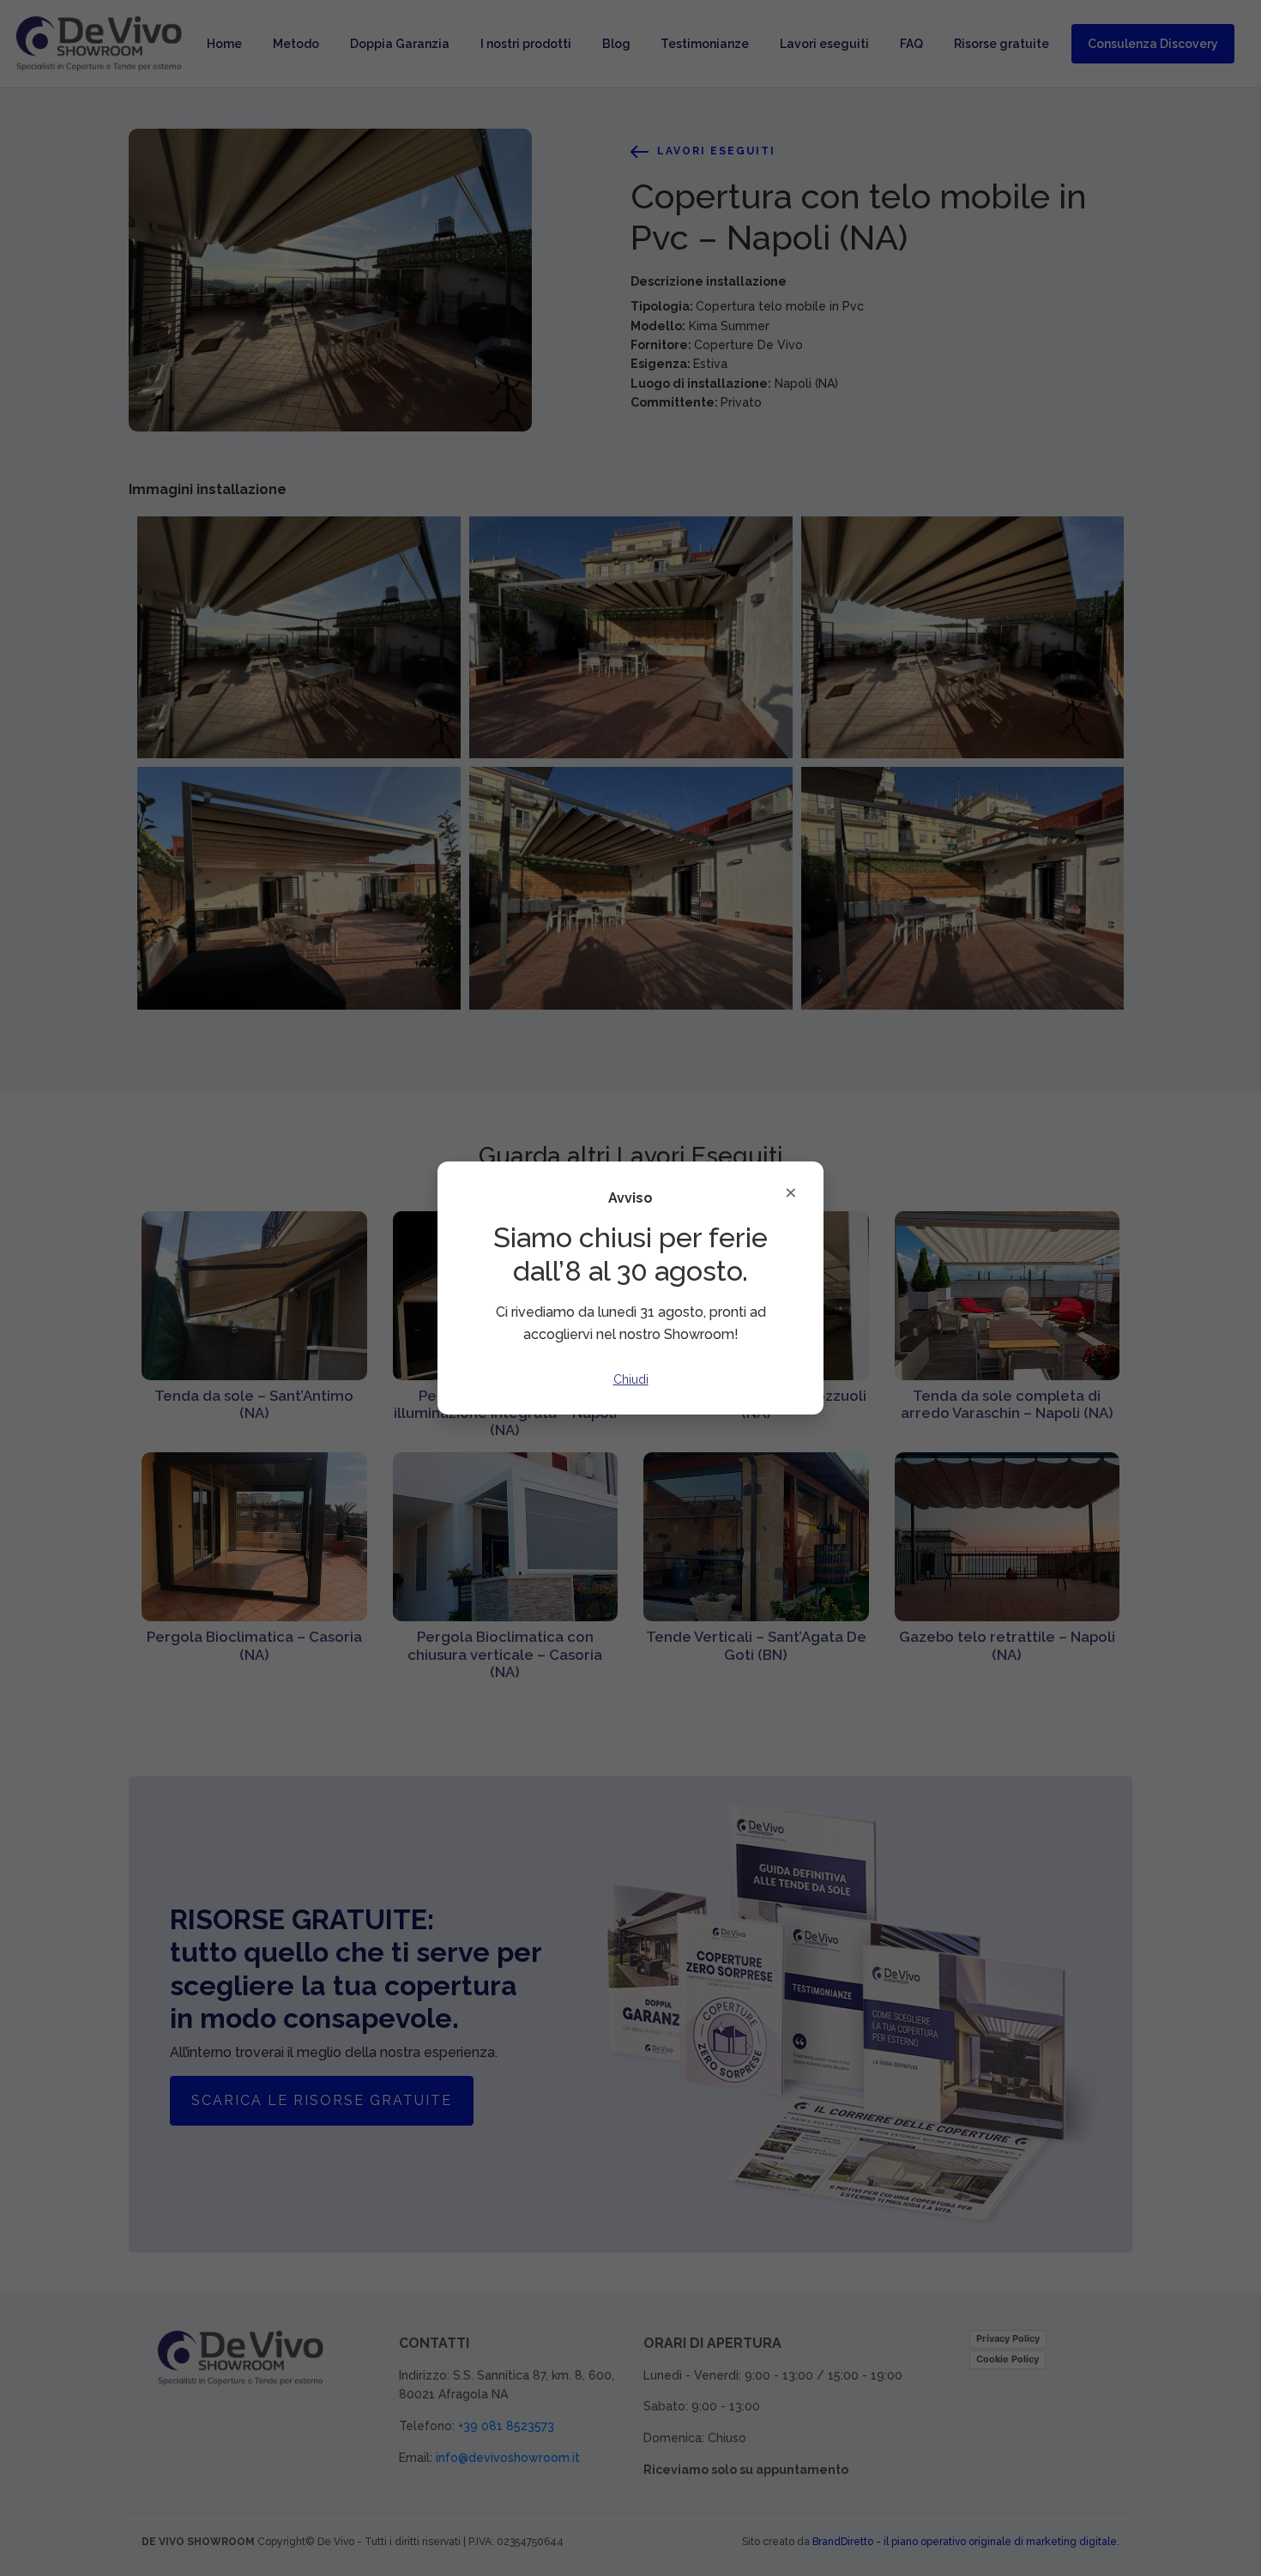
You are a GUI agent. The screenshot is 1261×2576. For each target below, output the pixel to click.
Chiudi (631, 1379)
